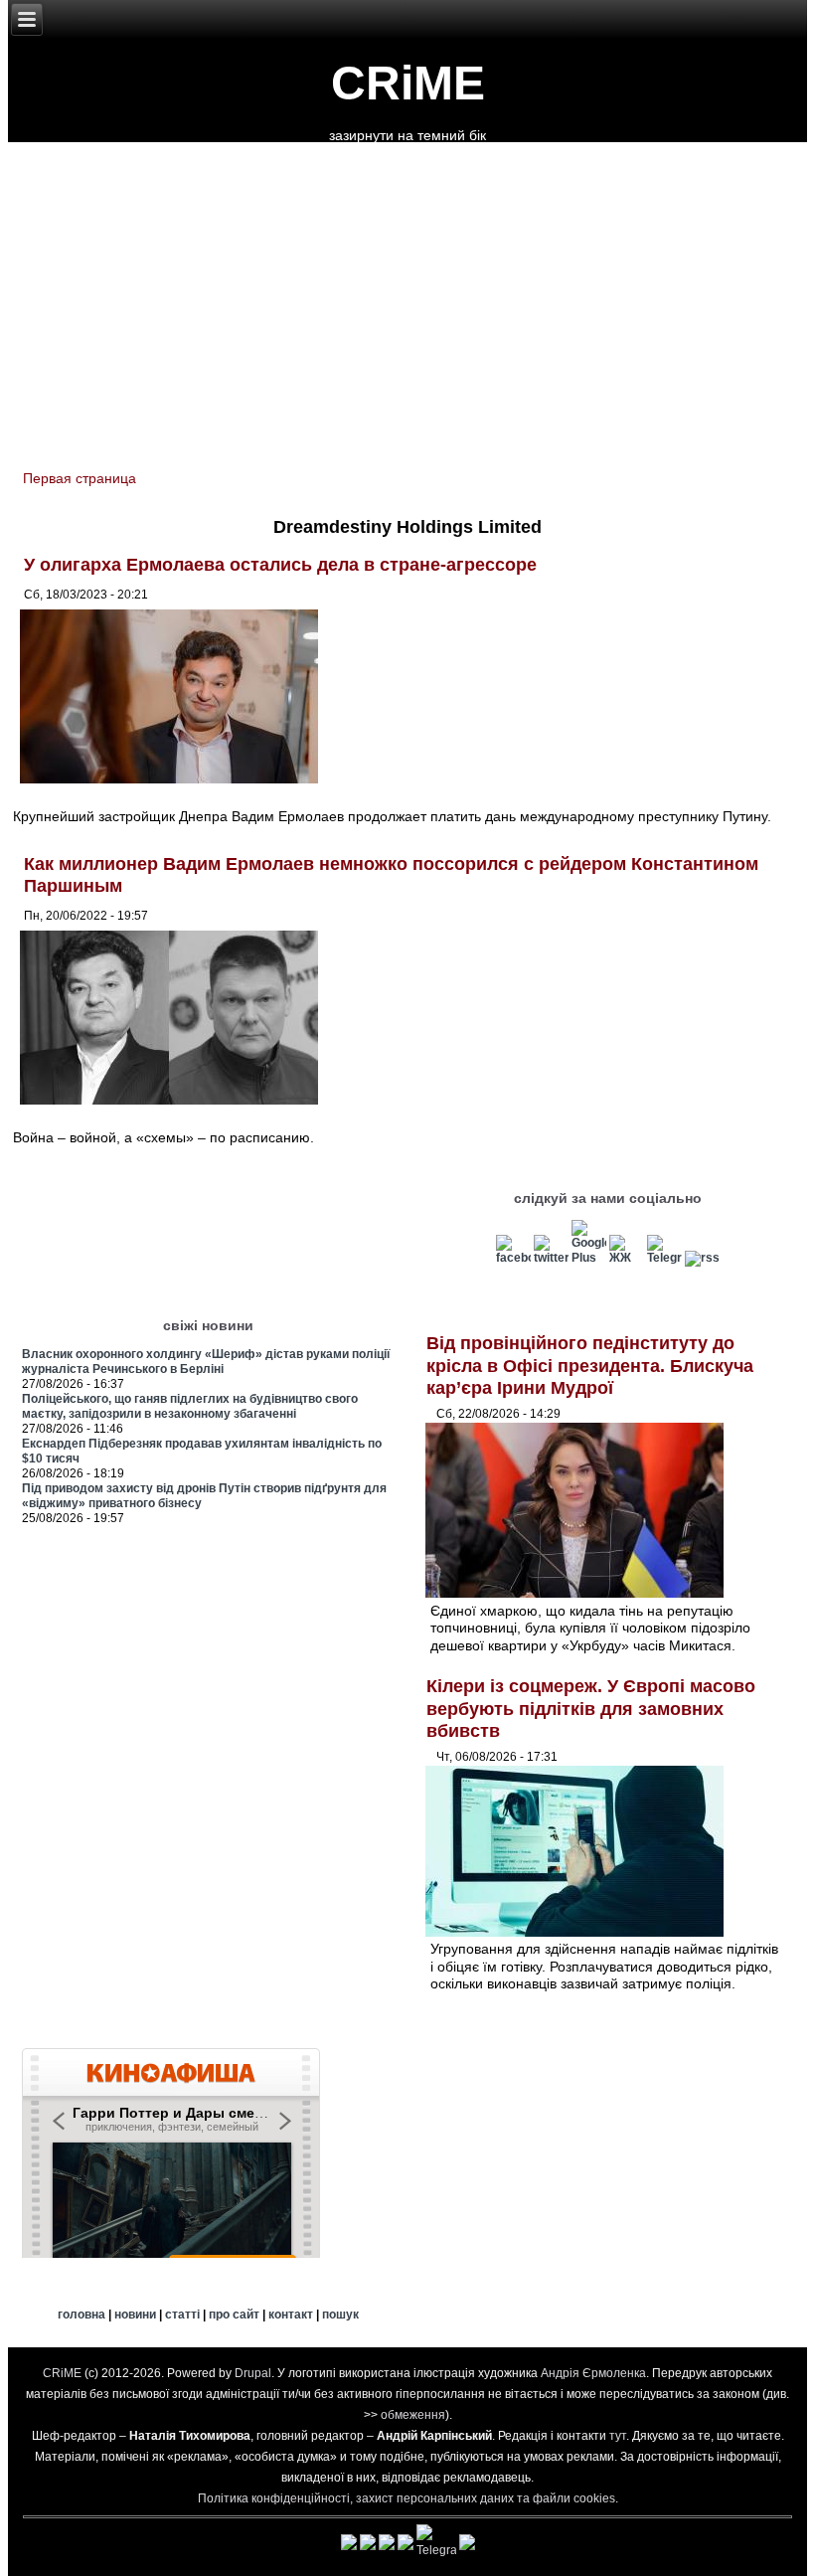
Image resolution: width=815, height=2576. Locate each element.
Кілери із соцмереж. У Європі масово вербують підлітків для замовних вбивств (591, 1709)
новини (135, 2315)
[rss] (702, 1258)
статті (182, 2315)
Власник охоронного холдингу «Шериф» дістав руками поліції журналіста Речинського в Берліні (206, 1362)
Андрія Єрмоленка (593, 2373)
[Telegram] (664, 1258)
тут (618, 2436)
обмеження (413, 2415)
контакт (291, 2315)
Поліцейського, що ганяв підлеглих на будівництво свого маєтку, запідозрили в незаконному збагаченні (190, 1406)
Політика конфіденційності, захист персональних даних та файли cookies (407, 2498)
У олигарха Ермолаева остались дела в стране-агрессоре (280, 565)
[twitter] (551, 1258)
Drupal (253, 2373)
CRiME (408, 83)
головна (81, 2315)
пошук (340, 2315)
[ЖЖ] (627, 1258)
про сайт (234, 2315)
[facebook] (513, 1258)
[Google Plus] (589, 1258)
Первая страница (80, 478)
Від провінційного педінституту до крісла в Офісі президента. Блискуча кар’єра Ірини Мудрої (590, 1366)
